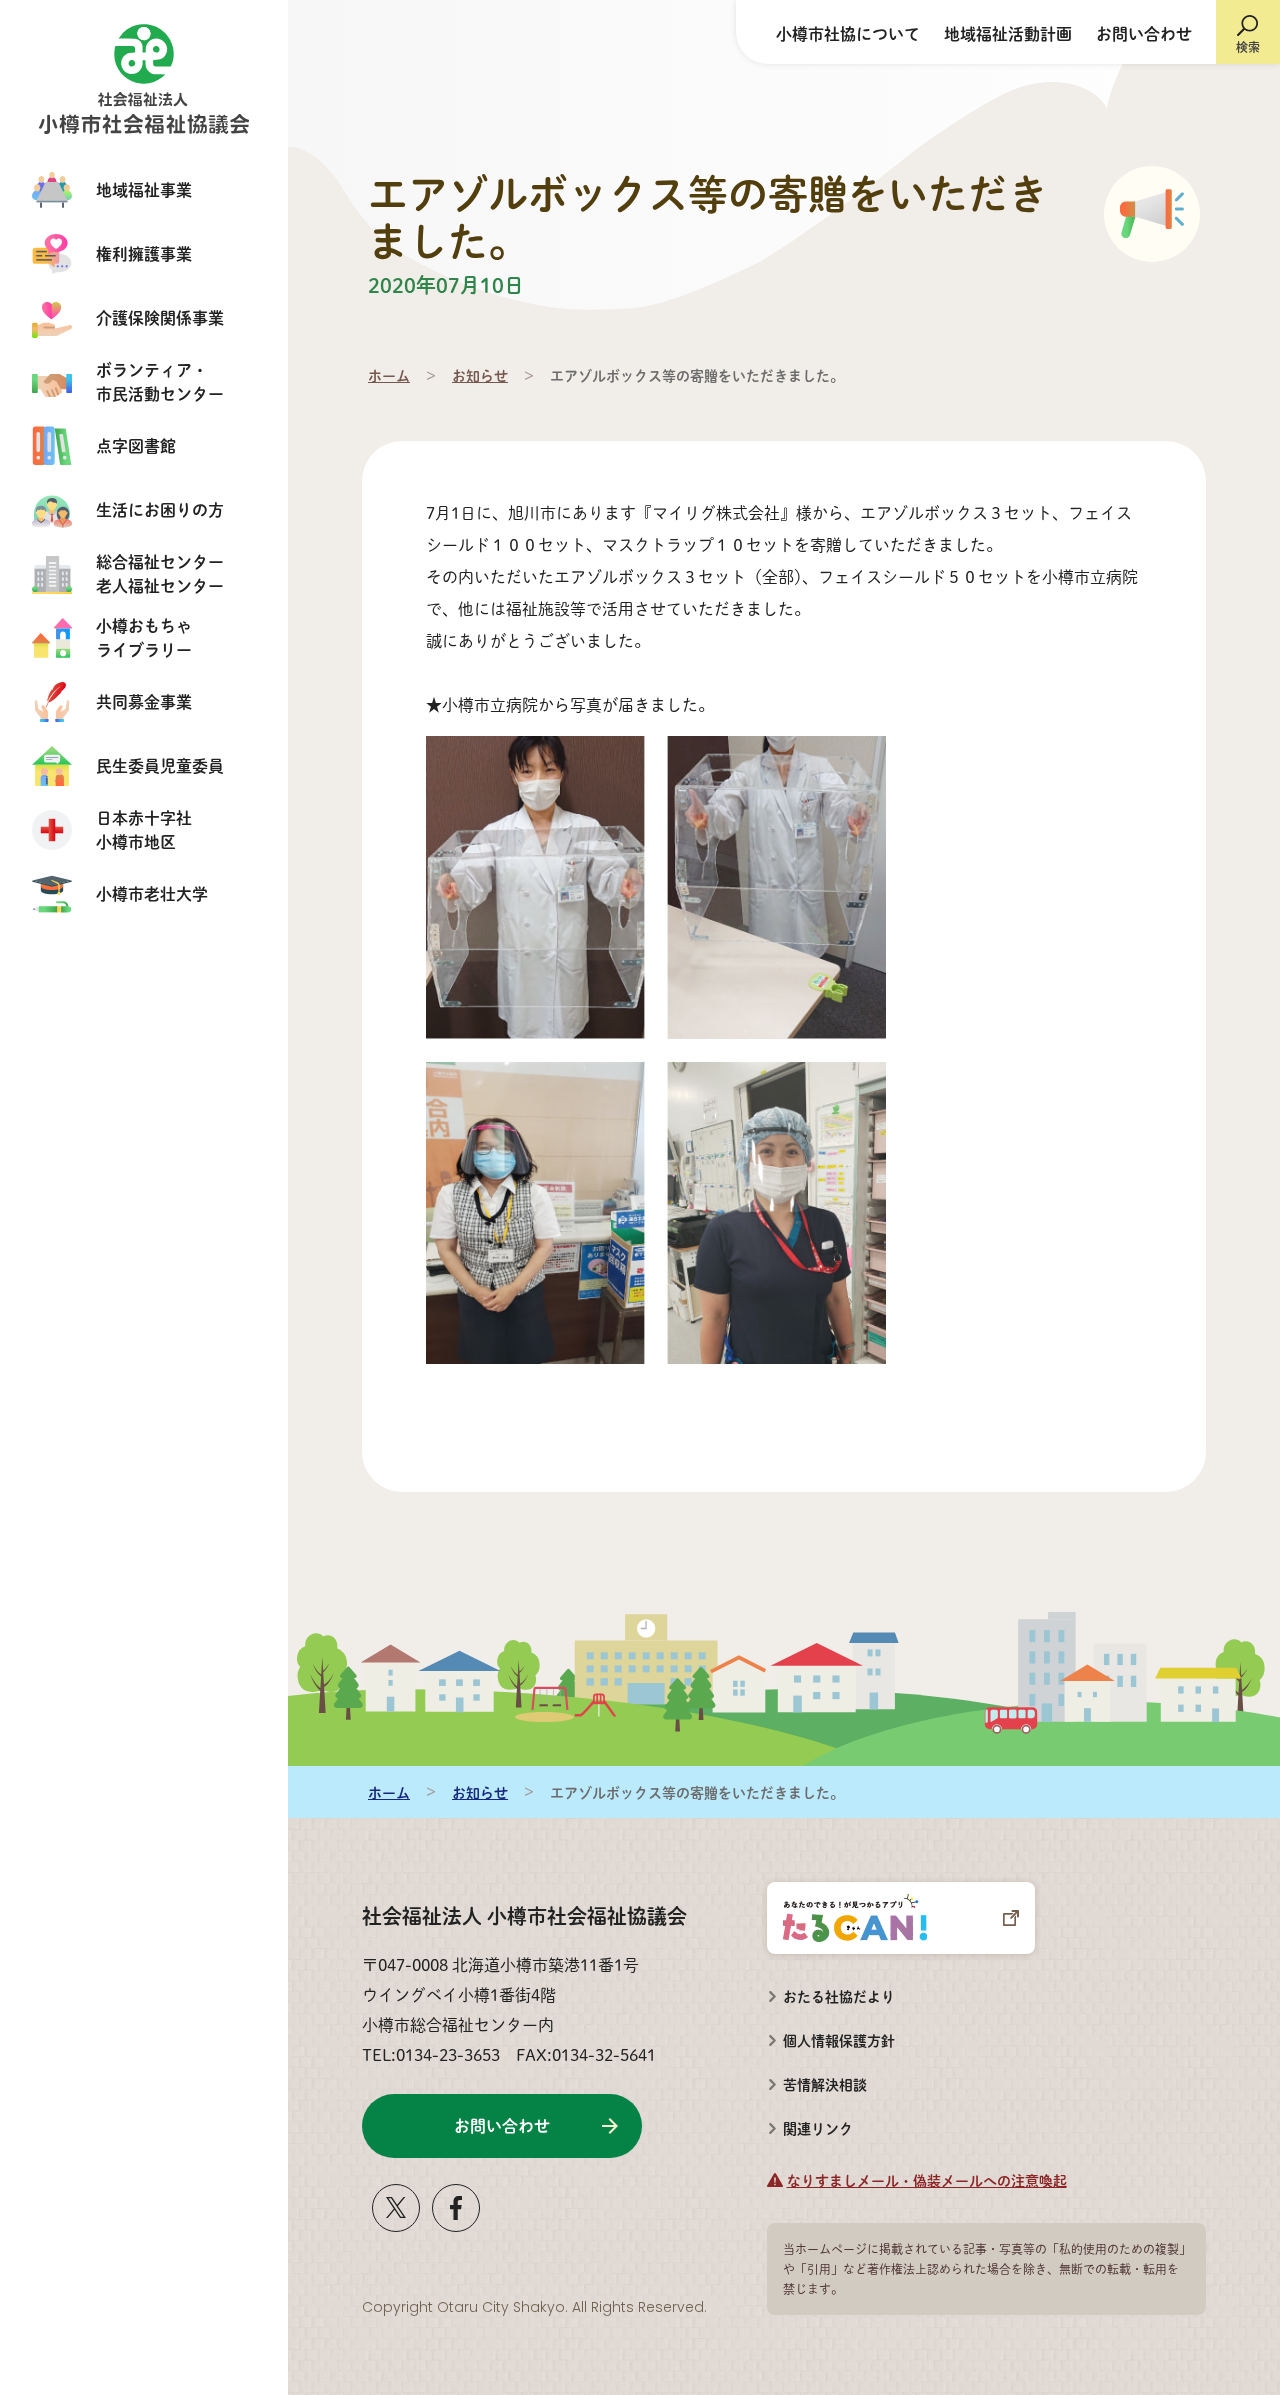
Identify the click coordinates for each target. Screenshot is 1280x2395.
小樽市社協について (848, 33)
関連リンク (818, 2128)
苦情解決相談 (817, 2078)
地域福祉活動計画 (1008, 33)
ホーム (389, 375)
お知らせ (480, 375)
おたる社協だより (839, 1996)
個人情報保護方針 (839, 2040)
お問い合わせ (1144, 33)
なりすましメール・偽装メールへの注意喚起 (927, 2180)
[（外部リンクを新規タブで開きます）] (396, 2223)
